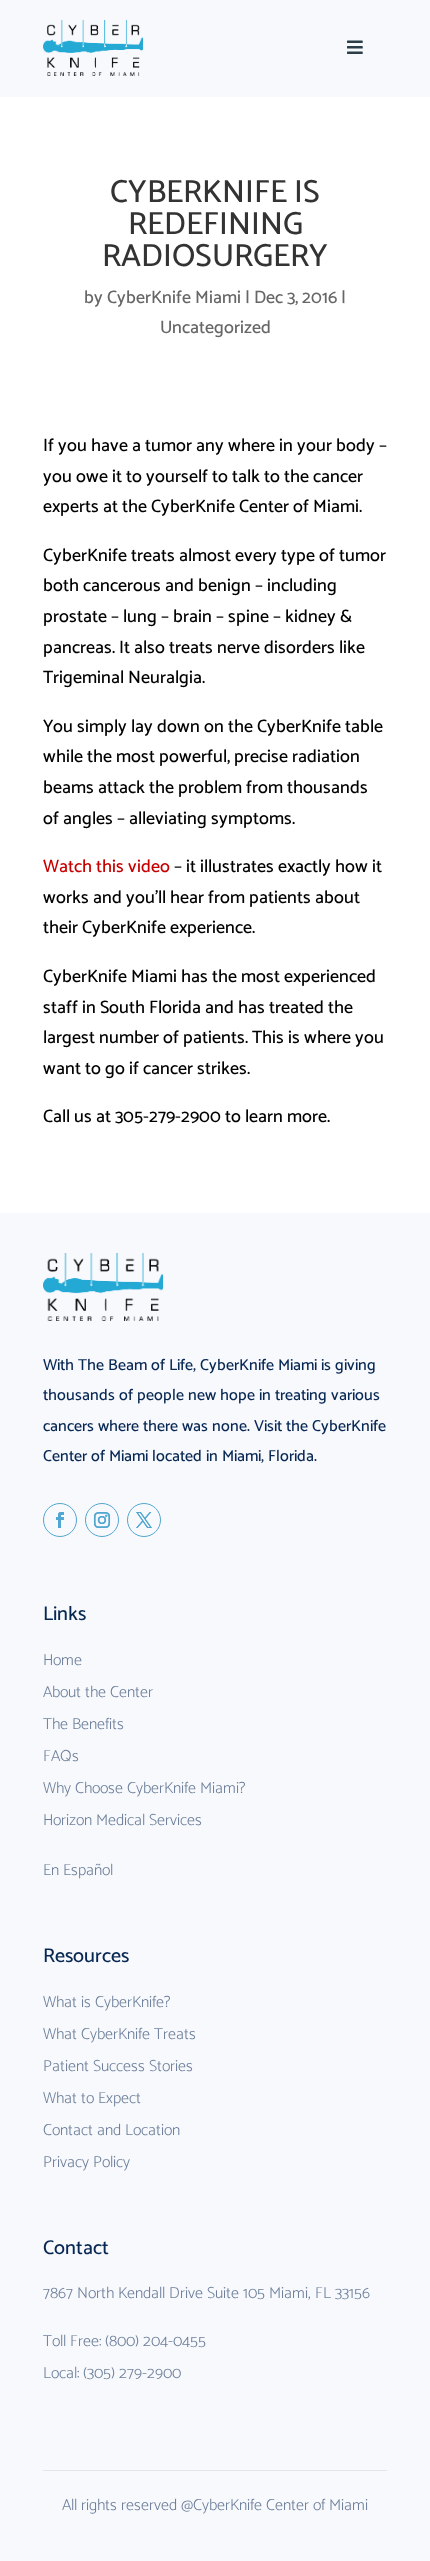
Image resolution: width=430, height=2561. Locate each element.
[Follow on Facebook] (60, 1520)
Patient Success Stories (118, 2066)
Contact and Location (111, 2130)
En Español (78, 1870)
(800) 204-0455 (155, 2341)
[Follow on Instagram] (102, 1520)
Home (62, 1660)
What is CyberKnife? (106, 2002)
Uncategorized (215, 328)
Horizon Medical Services (122, 1820)
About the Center (98, 1692)
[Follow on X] (144, 1520)
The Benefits (83, 1724)
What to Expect (92, 2098)
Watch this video (108, 867)
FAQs (61, 1756)
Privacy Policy (86, 2162)
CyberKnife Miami (174, 298)
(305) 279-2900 (132, 2373)
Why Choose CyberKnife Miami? (144, 1788)
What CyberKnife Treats (119, 2034)
